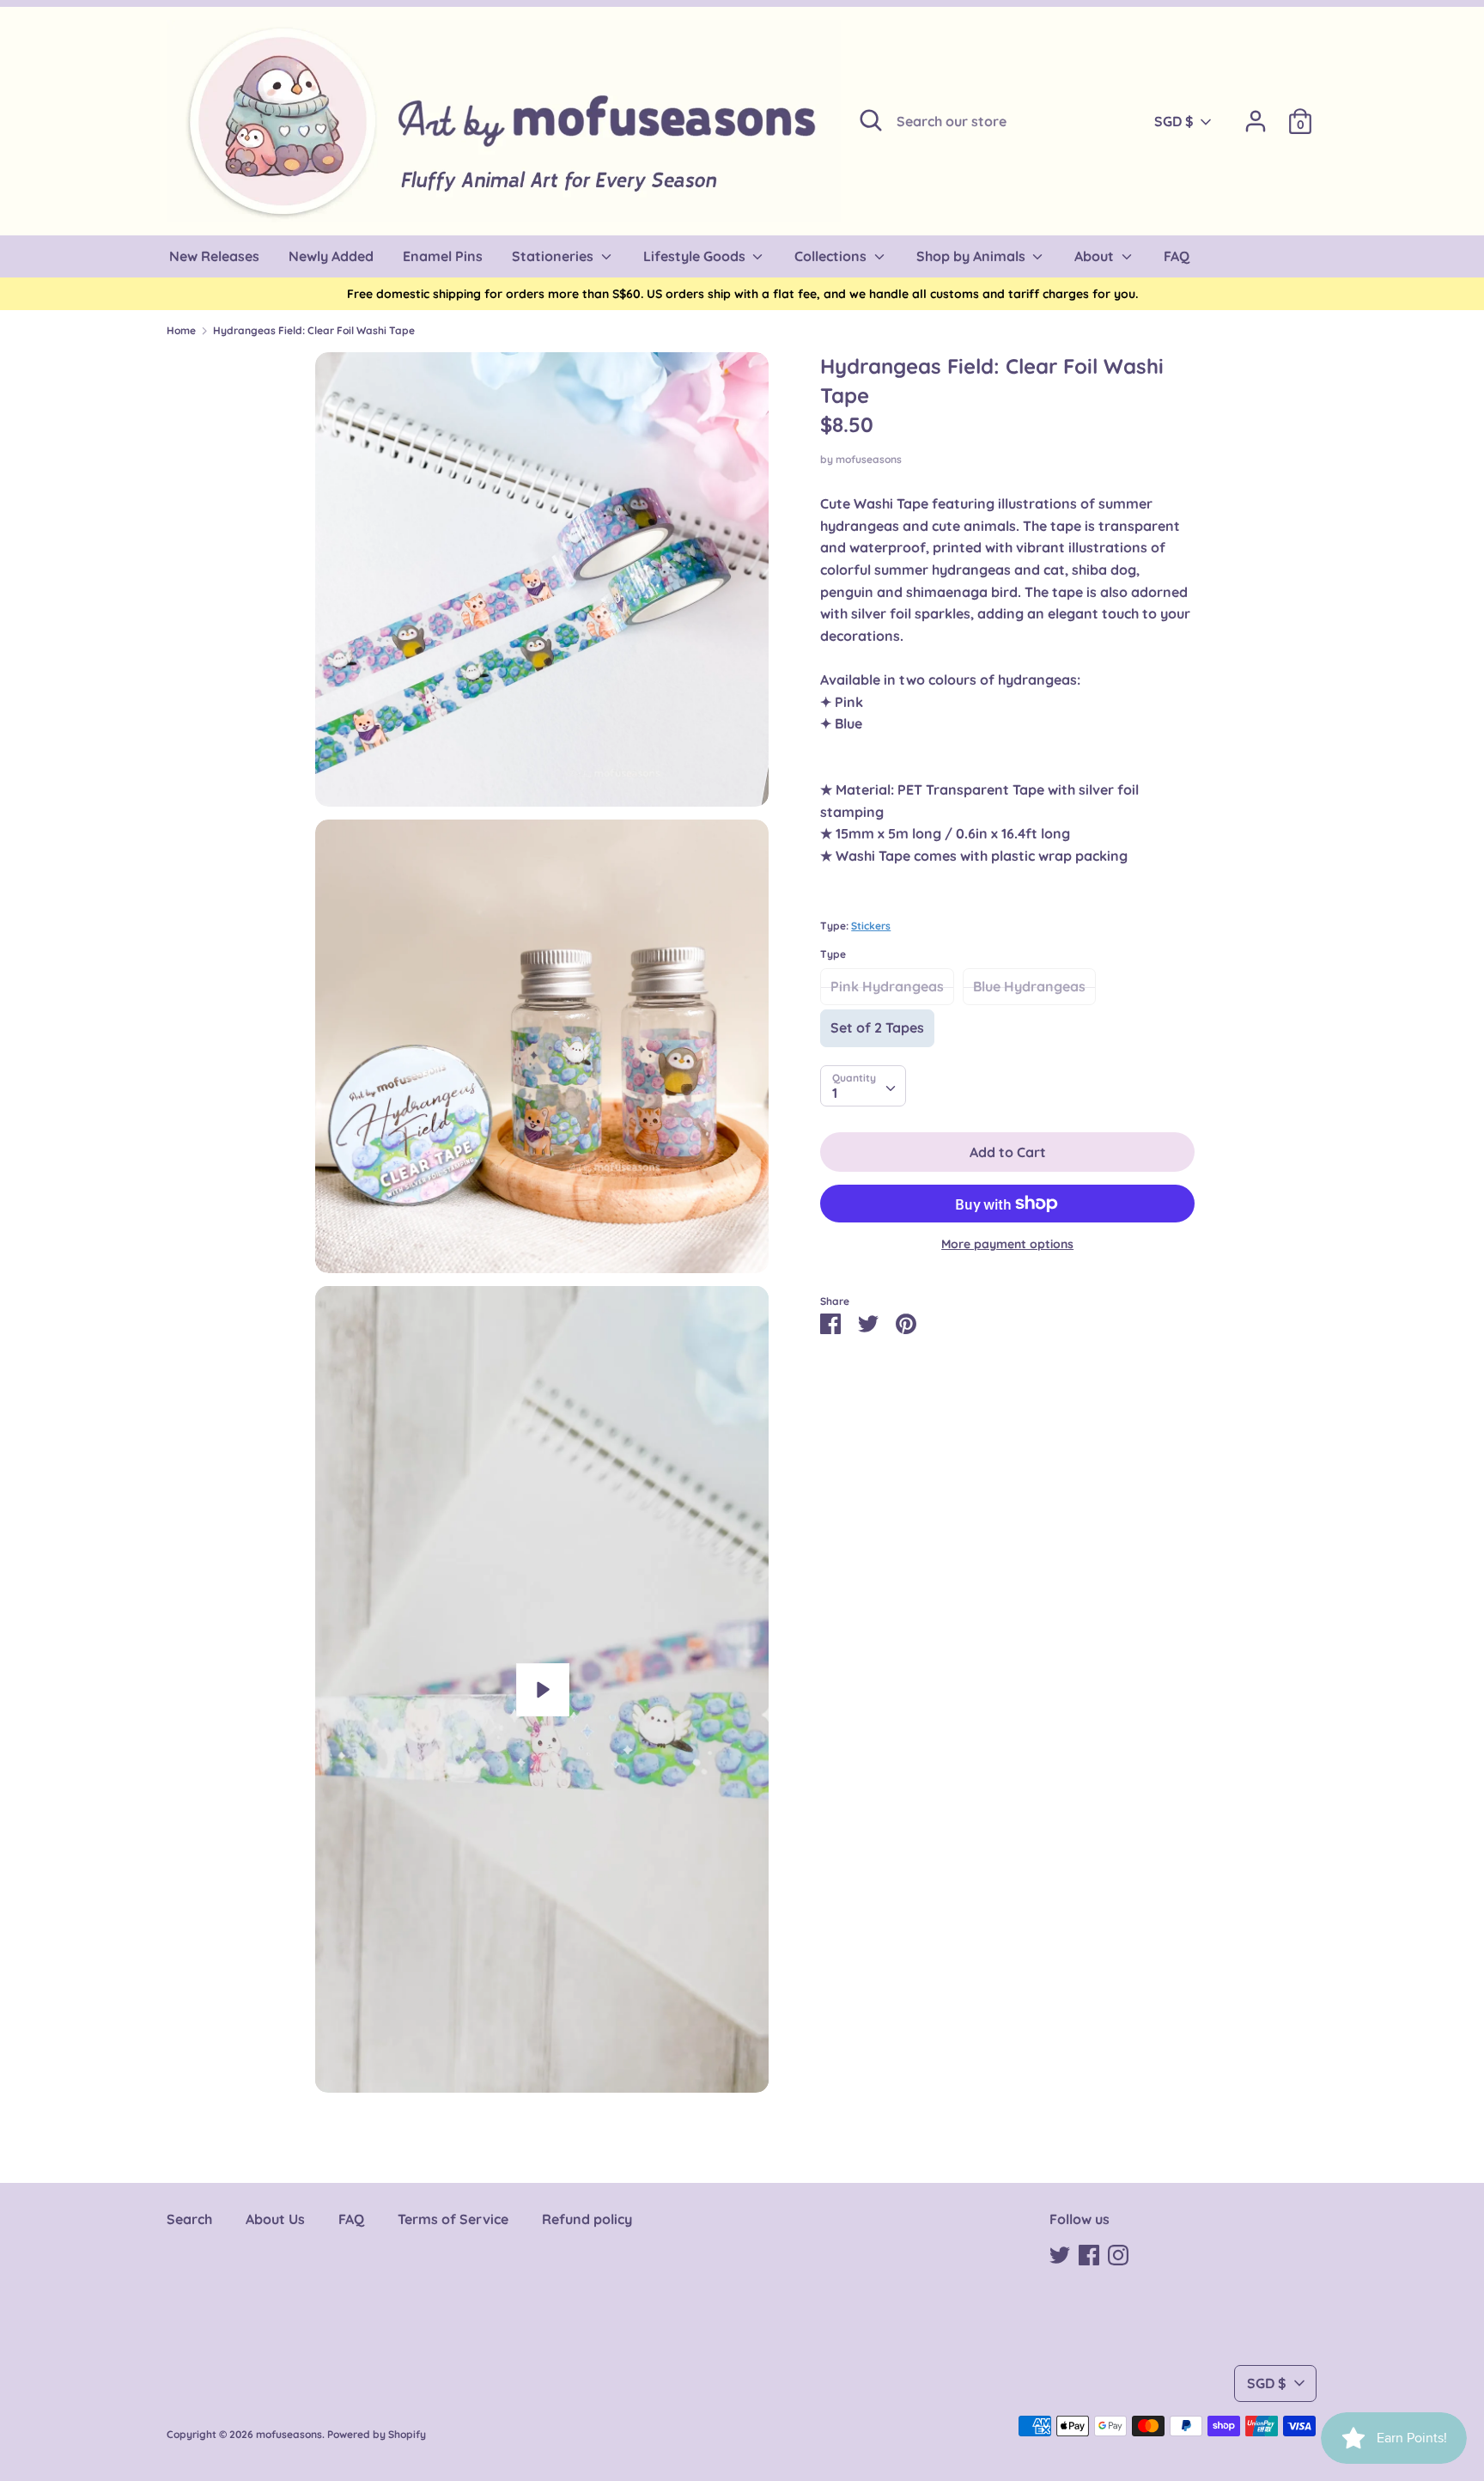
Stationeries (554, 256)
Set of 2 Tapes (877, 1027)
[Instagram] (1118, 2253)
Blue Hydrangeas (1029, 986)
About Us (275, 2219)
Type (833, 954)
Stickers (871, 926)
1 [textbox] (835, 1093)
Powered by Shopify (377, 2434)
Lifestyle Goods (696, 256)
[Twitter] (1060, 2253)
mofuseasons (869, 459)
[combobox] (863, 1086)
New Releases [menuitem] (214, 256)
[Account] (1256, 114)
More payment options (1007, 1244)
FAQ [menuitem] (1177, 256)
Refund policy (587, 2219)
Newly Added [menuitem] (331, 256)
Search (189, 2219)
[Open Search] (871, 120)
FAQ (351, 2219)
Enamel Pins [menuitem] (443, 256)
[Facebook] (1089, 2253)
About (1096, 256)
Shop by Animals (973, 256)
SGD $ (1174, 121)
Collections (832, 256)
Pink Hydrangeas (887, 986)
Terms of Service (453, 2219)
